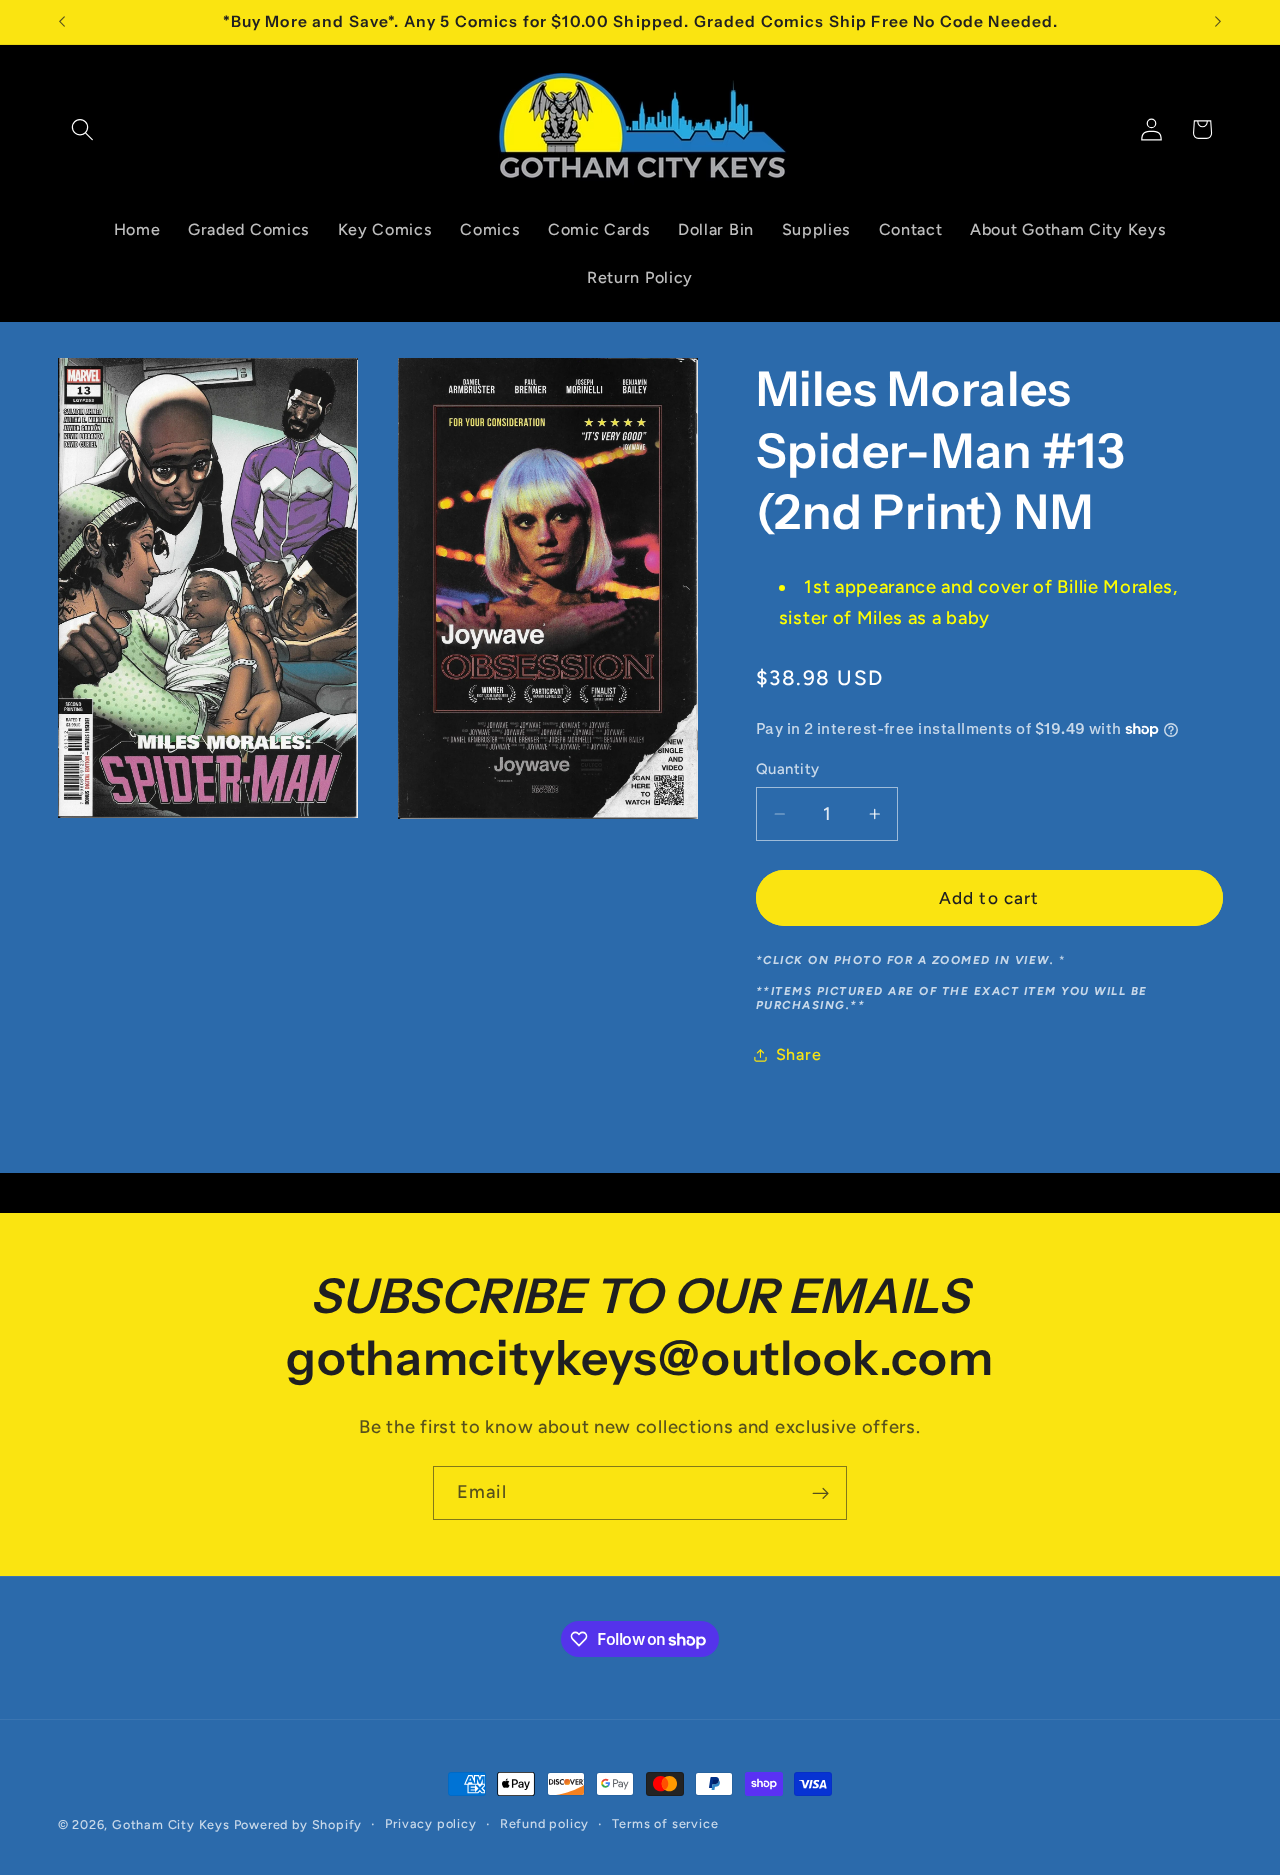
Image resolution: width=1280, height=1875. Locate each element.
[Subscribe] (820, 1493)
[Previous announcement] (62, 22)
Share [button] (798, 1054)
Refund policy (544, 1823)
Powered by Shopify (298, 1824)
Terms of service (665, 1823)
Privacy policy (430, 1823)
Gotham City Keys (171, 1824)
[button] (83, 129)
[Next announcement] (1218, 22)
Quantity (788, 769)
